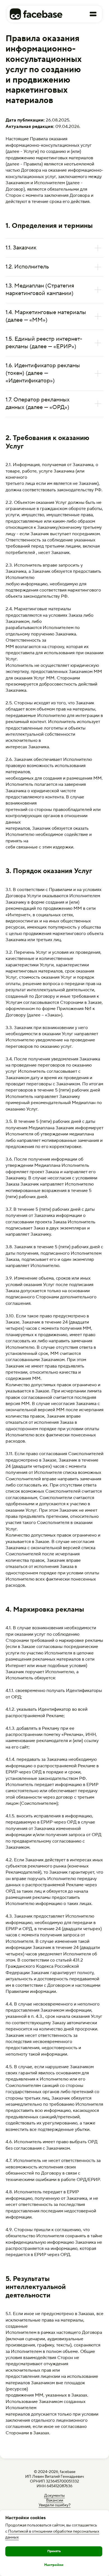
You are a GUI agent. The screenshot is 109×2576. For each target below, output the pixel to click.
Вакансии (55, 2500)
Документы (54, 2496)
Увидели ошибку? (54, 2505)
